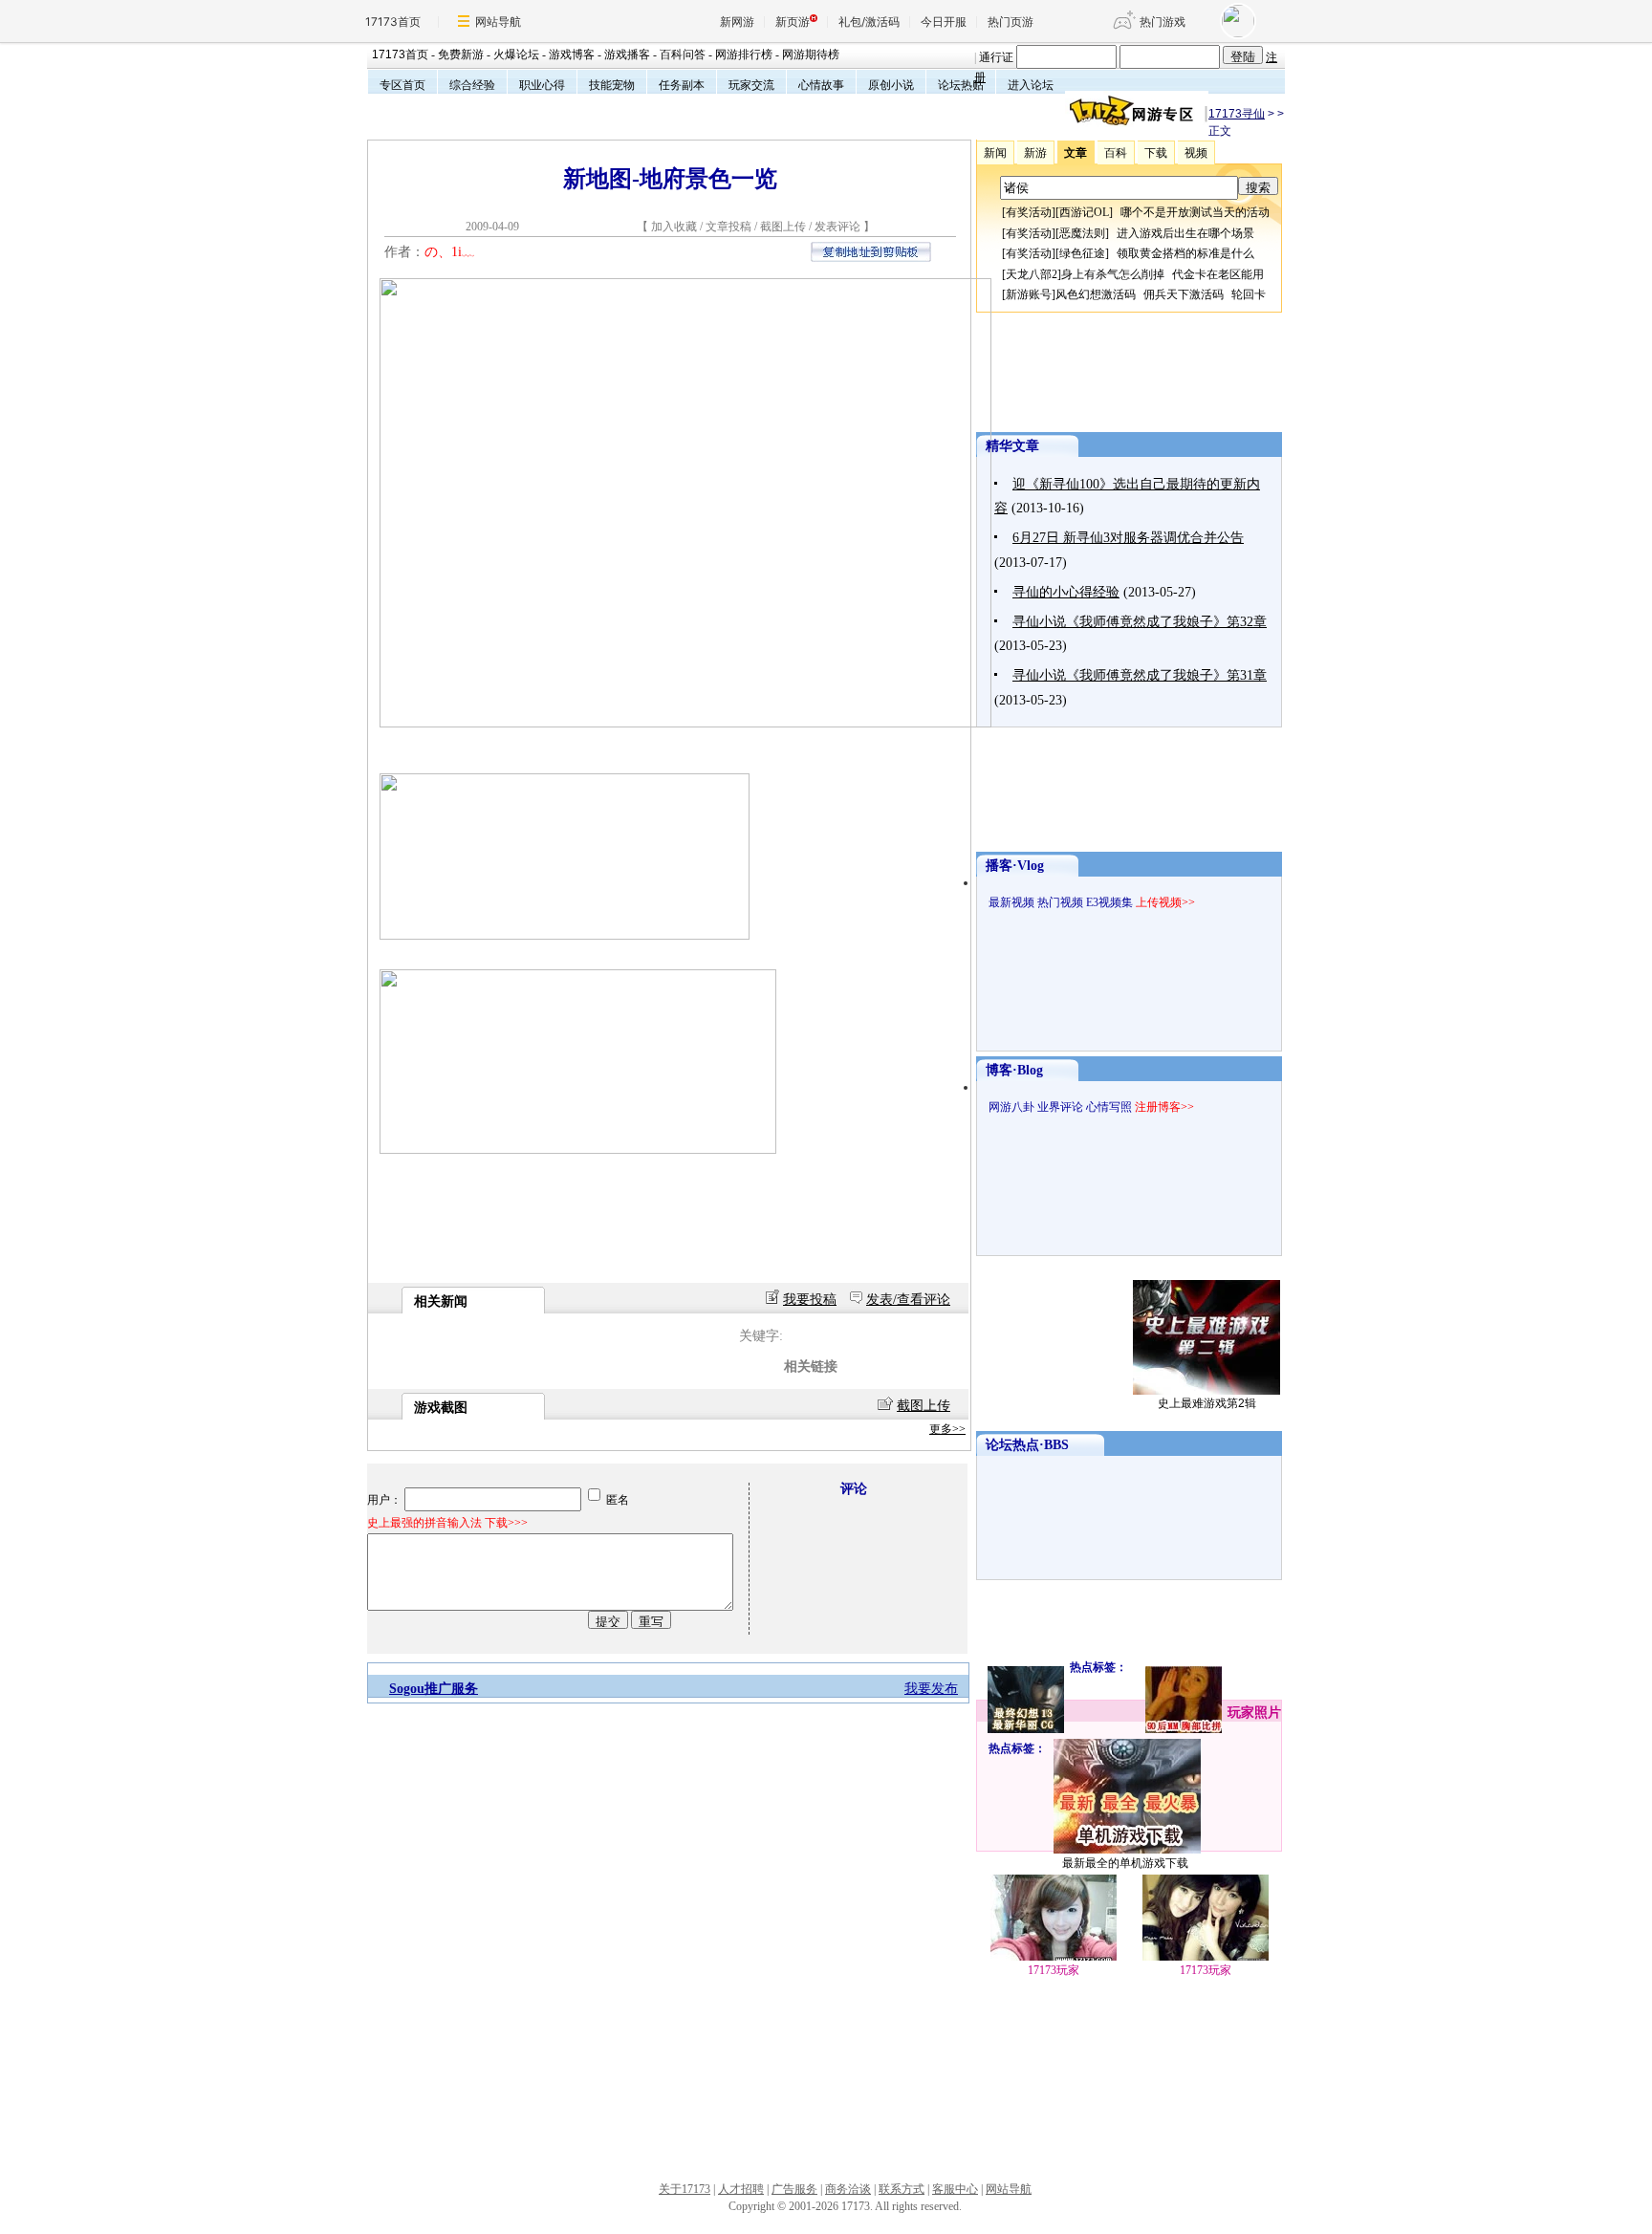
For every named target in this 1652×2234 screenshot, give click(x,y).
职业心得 (542, 85)
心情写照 (1109, 1107)
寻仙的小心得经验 (1066, 592)
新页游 (793, 22)
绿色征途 (1082, 253)
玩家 (1241, 1713)
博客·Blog (1014, 1070)
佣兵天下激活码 (1184, 294)
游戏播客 (627, 54)
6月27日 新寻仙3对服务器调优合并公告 (1128, 538)
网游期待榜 (811, 54)
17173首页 (393, 22)
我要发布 (931, 1689)
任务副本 (682, 85)
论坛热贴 (961, 85)
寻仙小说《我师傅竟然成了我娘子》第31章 (1140, 675)
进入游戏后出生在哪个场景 (1185, 233)
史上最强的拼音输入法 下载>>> (447, 1523)
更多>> (947, 1429)
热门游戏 (1163, 22)
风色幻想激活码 (1096, 294)
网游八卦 (1011, 1107)
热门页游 (1011, 22)
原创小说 (891, 85)
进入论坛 (1031, 85)
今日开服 (944, 22)
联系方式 (902, 2189)
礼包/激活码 (869, 22)
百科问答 (683, 54)
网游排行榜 (744, 54)
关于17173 (685, 2189)
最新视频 (1011, 902)
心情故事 (821, 85)
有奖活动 (1029, 212)
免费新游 (461, 54)
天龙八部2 (1032, 274)
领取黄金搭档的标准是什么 (1185, 253)
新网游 (737, 22)
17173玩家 (1206, 1970)
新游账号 (1029, 294)
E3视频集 (1109, 902)
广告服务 (794, 2189)
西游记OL (1084, 212)
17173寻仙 (1237, 114)
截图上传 (783, 227)
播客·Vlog (1015, 866)
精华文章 (1012, 446)
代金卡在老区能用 (1218, 274)
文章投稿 (730, 227)
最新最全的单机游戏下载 (1125, 1863)
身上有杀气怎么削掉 (1113, 274)
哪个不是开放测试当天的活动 (1195, 212)
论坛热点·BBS (1027, 1445)
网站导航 (498, 22)
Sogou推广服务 (434, 1689)
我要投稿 (810, 1300)
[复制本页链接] (871, 258)
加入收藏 (674, 227)
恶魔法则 (1082, 233)
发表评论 (837, 227)
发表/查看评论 (908, 1300)
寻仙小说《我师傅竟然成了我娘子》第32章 (1140, 622)
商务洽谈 (848, 2189)
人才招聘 (741, 2189)
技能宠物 (612, 85)
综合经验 (472, 85)
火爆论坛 (516, 54)
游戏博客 (572, 54)
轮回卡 (1249, 294)
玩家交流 (751, 85)
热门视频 (1060, 902)
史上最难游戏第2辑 (1207, 1403)
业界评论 (1060, 1107)
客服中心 (955, 2189)
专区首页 (402, 85)
